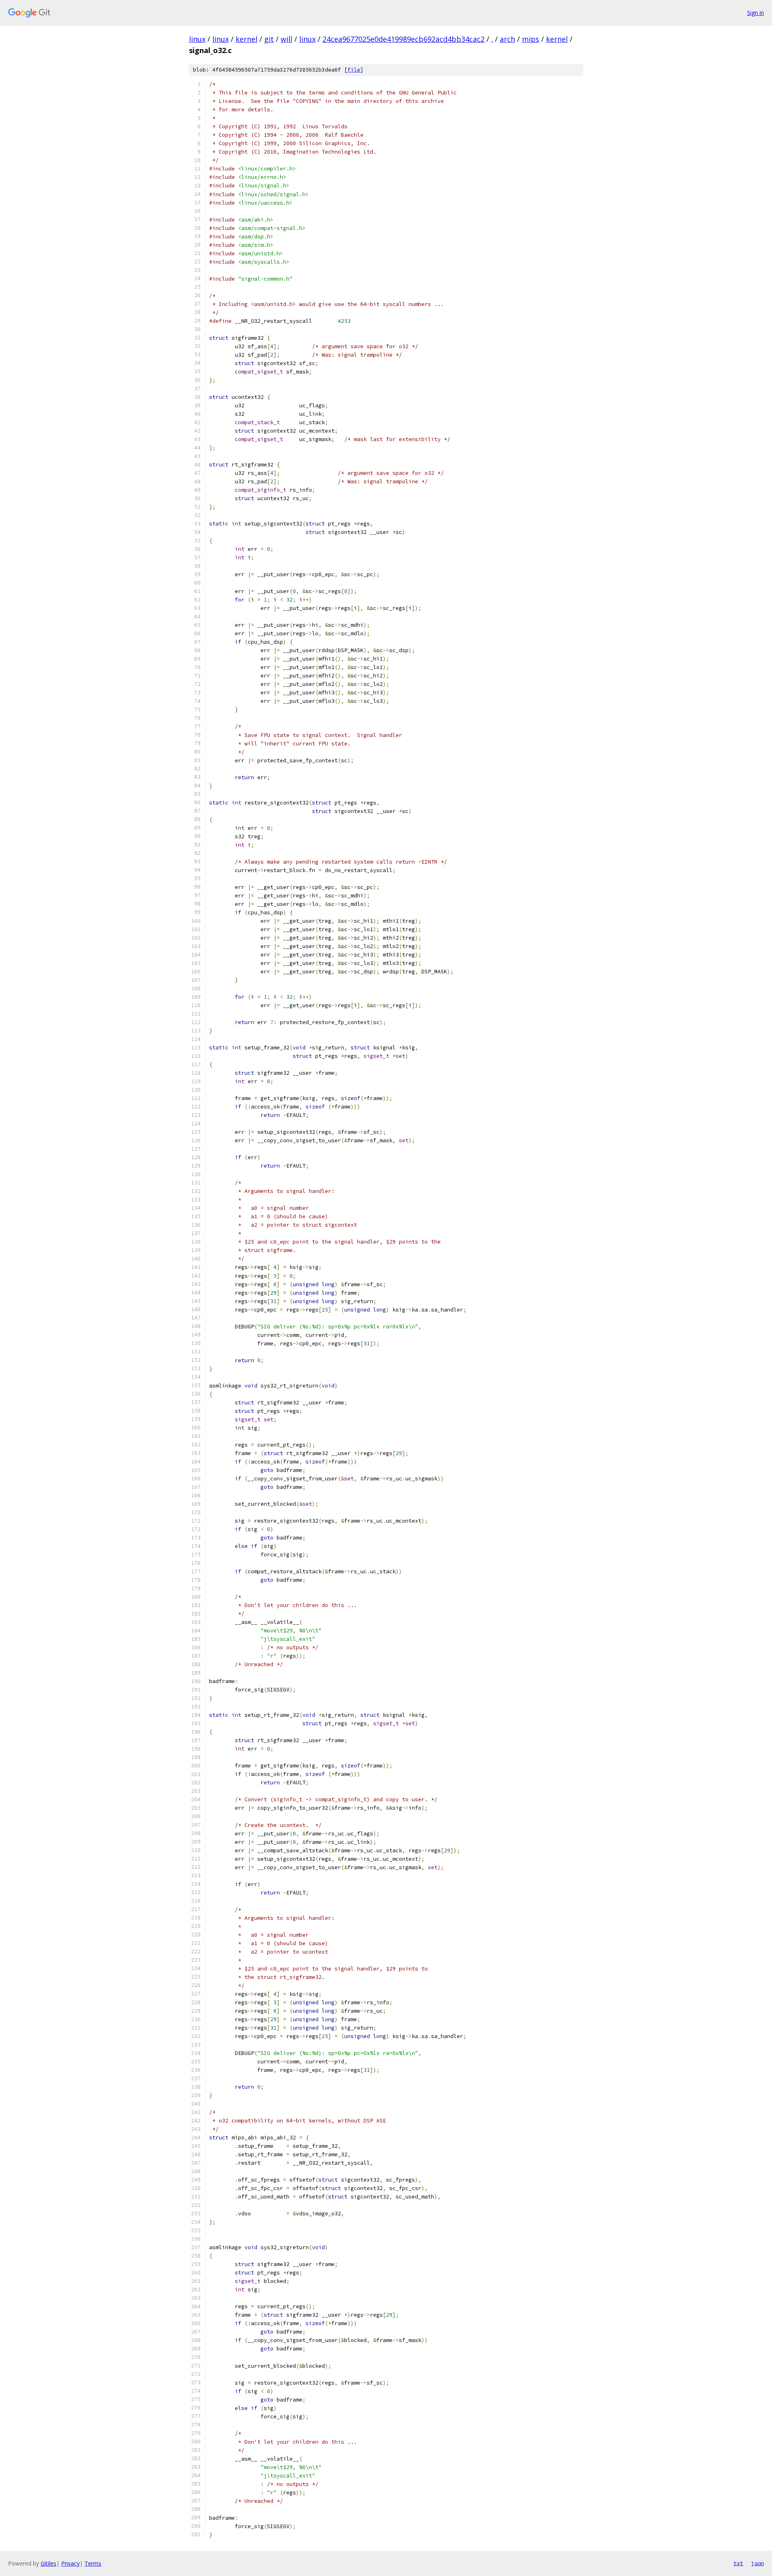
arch (507, 39)
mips (531, 39)
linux (197, 39)
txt (738, 2563)
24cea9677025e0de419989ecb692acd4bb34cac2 (403, 39)
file (354, 70)
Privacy (70, 2563)
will (286, 39)
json (758, 2563)
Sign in (756, 13)
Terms (93, 2563)
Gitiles (48, 2563)
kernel (246, 39)
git (269, 39)
